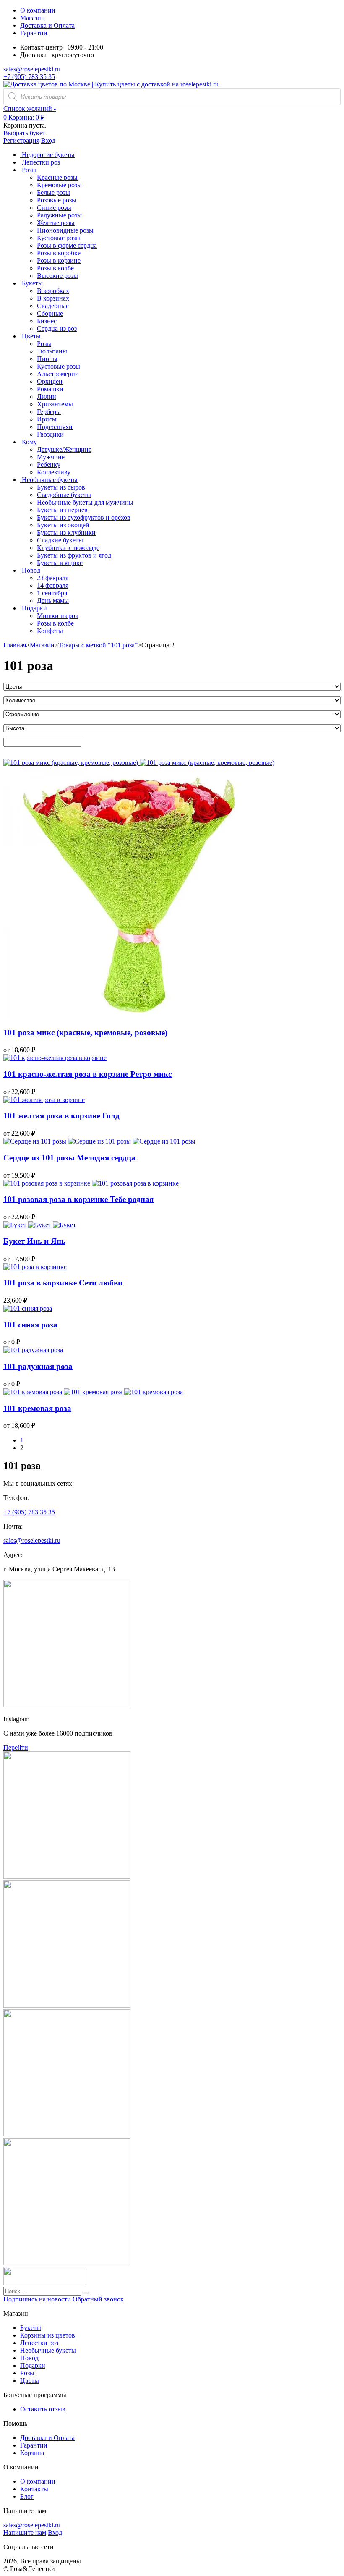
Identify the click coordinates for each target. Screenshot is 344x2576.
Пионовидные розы (65, 230)
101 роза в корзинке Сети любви (63, 1283)
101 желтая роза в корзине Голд (61, 1116)
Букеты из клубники (66, 533)
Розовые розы (57, 200)
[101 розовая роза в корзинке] (48, 1183)
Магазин (33, 18)
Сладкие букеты (60, 540)
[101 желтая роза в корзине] (44, 1100)
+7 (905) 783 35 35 (29, 77)
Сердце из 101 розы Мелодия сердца (69, 1158)
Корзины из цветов (48, 2335)
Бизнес (47, 321)
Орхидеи (50, 381)
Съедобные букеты (64, 495)
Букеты (31, 2328)
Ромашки (50, 389)
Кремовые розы (59, 185)
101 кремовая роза (37, 1408)
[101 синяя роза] (28, 1308)
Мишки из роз (57, 616)
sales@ (32, 1541)
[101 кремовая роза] (34, 1392)
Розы (44, 344)
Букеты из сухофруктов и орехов (84, 517)
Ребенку (49, 465)
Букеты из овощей (63, 525)
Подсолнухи (55, 427)
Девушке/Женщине (64, 449)
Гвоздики (50, 434)
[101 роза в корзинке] (35, 1267)
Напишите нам (25, 2533)
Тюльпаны (52, 351)
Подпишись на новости (38, 2299)
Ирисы (47, 419)
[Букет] (16, 1225)
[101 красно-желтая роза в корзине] (55, 1058)
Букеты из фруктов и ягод (74, 555)
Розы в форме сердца (67, 245)
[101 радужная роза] (33, 1350)
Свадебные (53, 306)
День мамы (53, 601)
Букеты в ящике (60, 563)
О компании (38, 10)
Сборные (50, 313)
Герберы (49, 412)
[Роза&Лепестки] (111, 84)
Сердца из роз (57, 329)
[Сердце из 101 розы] (36, 1141)
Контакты (34, 2489)
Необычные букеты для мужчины (85, 502)
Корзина (32, 2453)
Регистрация (21, 140)
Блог (27, 2496)
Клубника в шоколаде (68, 548)
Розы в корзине (59, 260)
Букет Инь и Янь (34, 1241)
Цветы (30, 2381)
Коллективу (54, 472)
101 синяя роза (30, 1325)
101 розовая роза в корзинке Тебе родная (78, 1199)
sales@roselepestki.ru (32, 69)
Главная (15, 645)
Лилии (47, 397)
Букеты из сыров (61, 487)
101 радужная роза (38, 1366)
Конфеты (50, 631)
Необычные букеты (48, 2350)
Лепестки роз (39, 2343)
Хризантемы (55, 404)
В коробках (53, 291)
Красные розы (57, 177)
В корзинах (53, 298)
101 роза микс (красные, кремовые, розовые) (85, 1033)
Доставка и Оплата (47, 25)
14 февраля (53, 585)
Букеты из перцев (62, 510)
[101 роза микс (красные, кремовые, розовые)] (72, 763)
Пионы (47, 359)
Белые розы (53, 192)
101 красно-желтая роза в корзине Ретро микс (87, 1074)
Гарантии (34, 33)
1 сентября (52, 593)
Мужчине (51, 457)
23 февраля (53, 578)
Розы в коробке (59, 253)
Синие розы (54, 208)
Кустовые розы (59, 238)
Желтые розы (56, 223)
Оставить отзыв (43, 2409)
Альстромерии (58, 374)
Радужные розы (59, 215)
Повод (29, 2358)
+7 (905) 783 (29, 1512)
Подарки (33, 2365)
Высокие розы (57, 276)
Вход (48, 140)
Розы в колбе (55, 268)
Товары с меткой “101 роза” (98, 645)
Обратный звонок (98, 2299)
